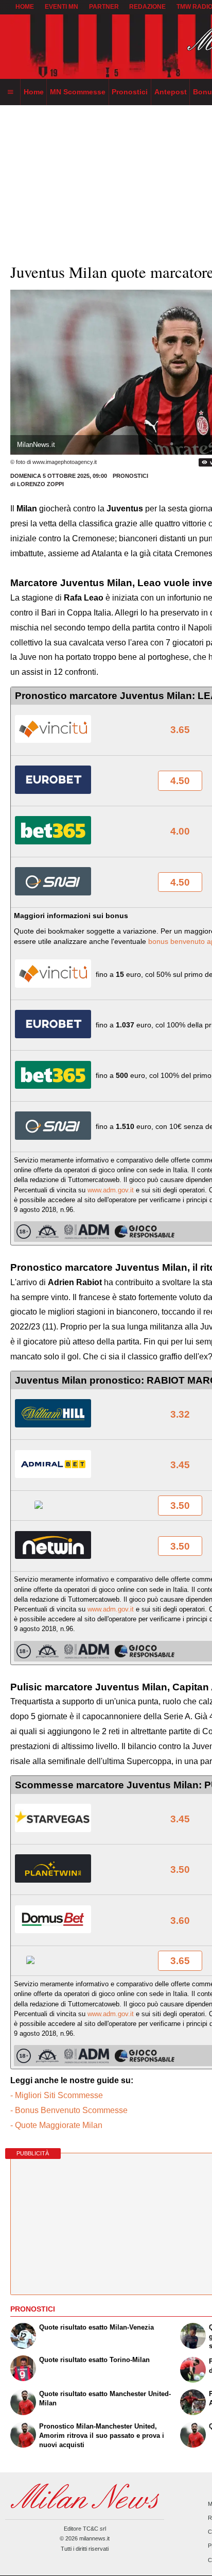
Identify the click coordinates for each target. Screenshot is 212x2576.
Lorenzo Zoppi (40, 484)
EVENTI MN (61, 7)
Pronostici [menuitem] (130, 92)
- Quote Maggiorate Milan (56, 2125)
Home (25, 7)
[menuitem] (10, 92)
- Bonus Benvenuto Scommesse (69, 2110)
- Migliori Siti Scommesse (57, 2095)
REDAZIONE (147, 7)
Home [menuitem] (34, 92)
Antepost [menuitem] (171, 92)
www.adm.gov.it (111, 1190)
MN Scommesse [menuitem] (78, 92)
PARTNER (104, 7)
